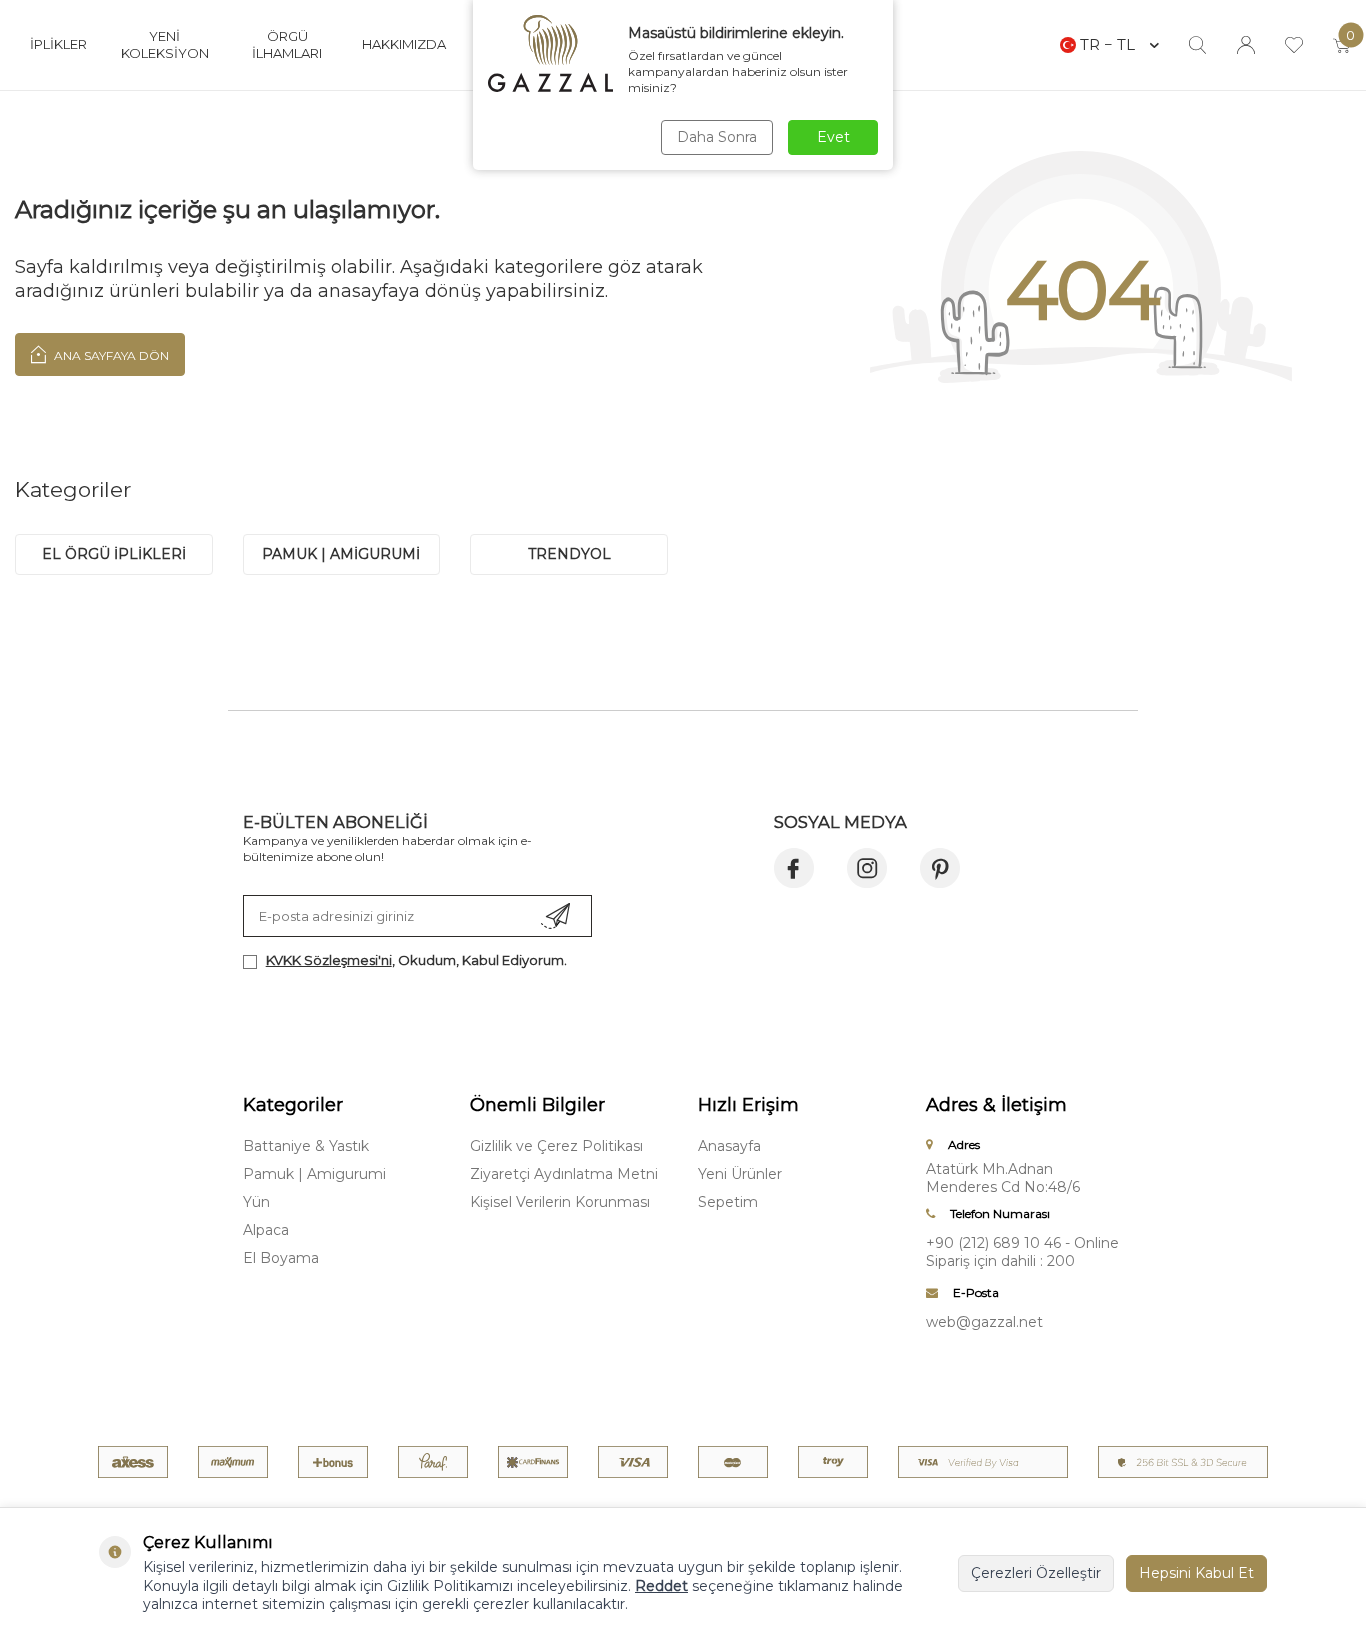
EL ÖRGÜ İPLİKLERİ (114, 554)
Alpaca (266, 1230)
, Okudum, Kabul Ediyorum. (416, 960)
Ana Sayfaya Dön (110, 355)
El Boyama (281, 1258)
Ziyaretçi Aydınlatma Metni (564, 1174)
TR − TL (1107, 44)
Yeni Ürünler (740, 1174)
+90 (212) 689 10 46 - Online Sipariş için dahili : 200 (1022, 1252)
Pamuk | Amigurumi (314, 1174)
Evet (833, 137)
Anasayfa (729, 1146)
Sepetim (728, 1202)
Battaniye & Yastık (306, 1146)
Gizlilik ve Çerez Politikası (556, 1146)
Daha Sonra (717, 137)
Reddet (661, 1586)
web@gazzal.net (984, 1322)
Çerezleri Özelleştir (1036, 1573)
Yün (256, 1202)
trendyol (569, 554)
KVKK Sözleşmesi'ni (329, 960)
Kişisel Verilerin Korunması (560, 1202)
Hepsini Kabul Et (1196, 1573)
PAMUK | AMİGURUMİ (341, 554)
